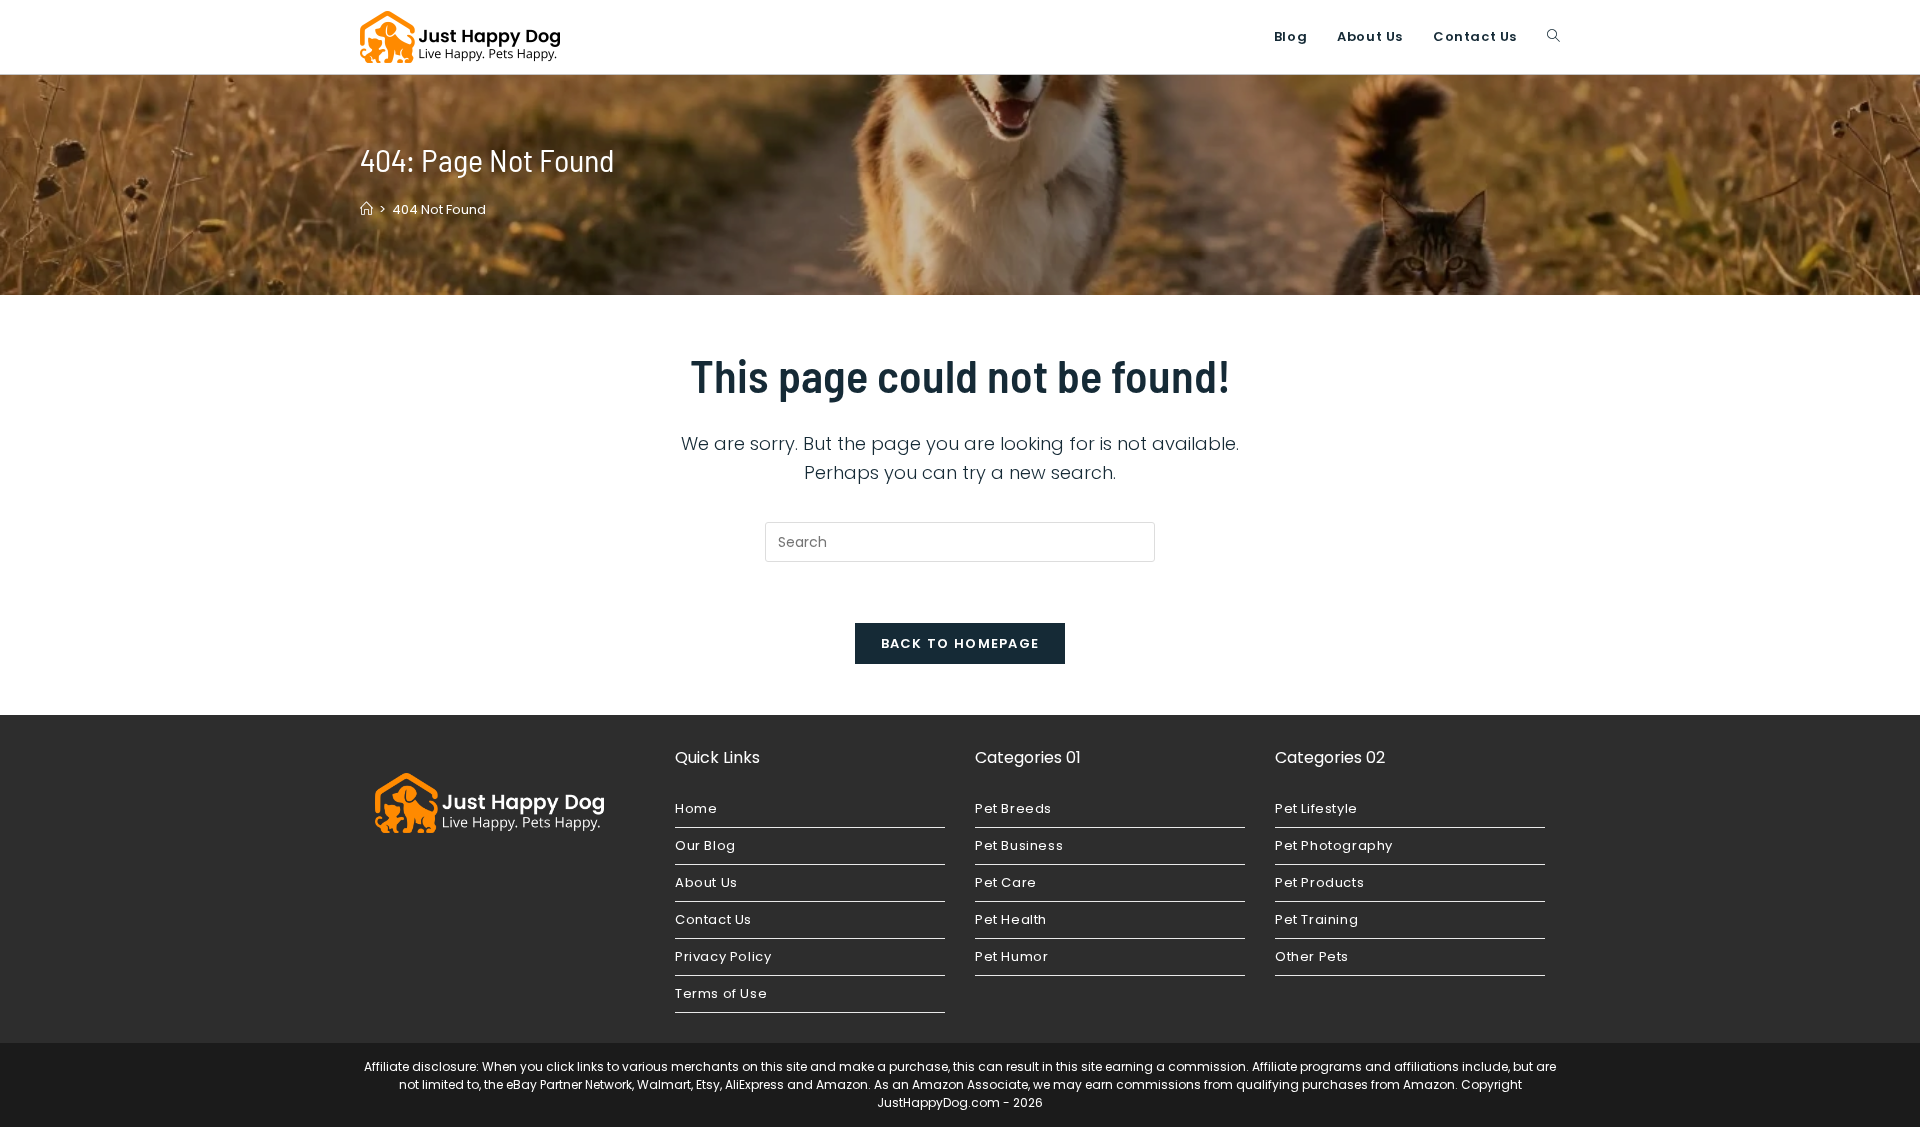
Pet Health (1011, 919)
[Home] (366, 209)
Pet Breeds (1013, 808)
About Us (706, 882)
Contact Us (713, 919)
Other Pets (1312, 956)
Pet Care (1006, 882)
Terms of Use (721, 993)
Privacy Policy (723, 956)
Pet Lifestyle (1316, 808)
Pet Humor (1011, 956)
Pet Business (1019, 845)
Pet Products (1319, 882)
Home (696, 808)
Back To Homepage (960, 643)
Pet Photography (1334, 845)
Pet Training (1316, 919)
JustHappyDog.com (938, 1102)
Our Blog (705, 845)
